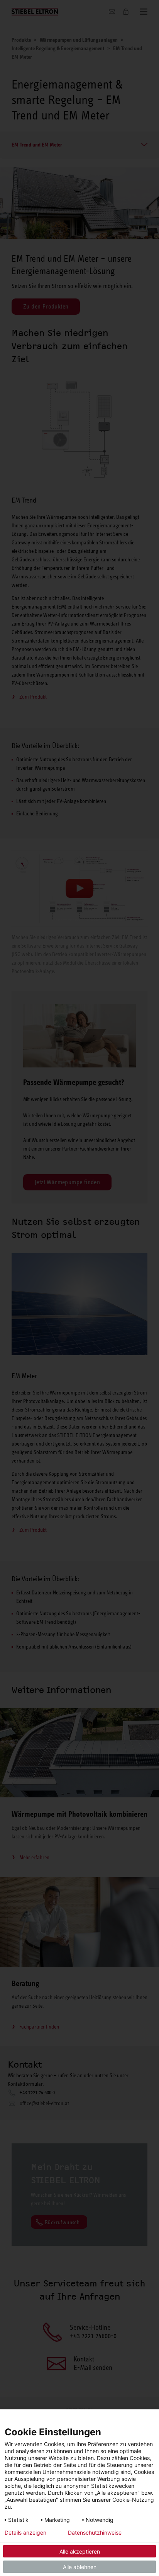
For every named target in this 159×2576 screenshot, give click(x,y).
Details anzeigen (25, 2533)
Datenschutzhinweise (95, 2533)
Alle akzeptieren (80, 2551)
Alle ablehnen (80, 2567)
